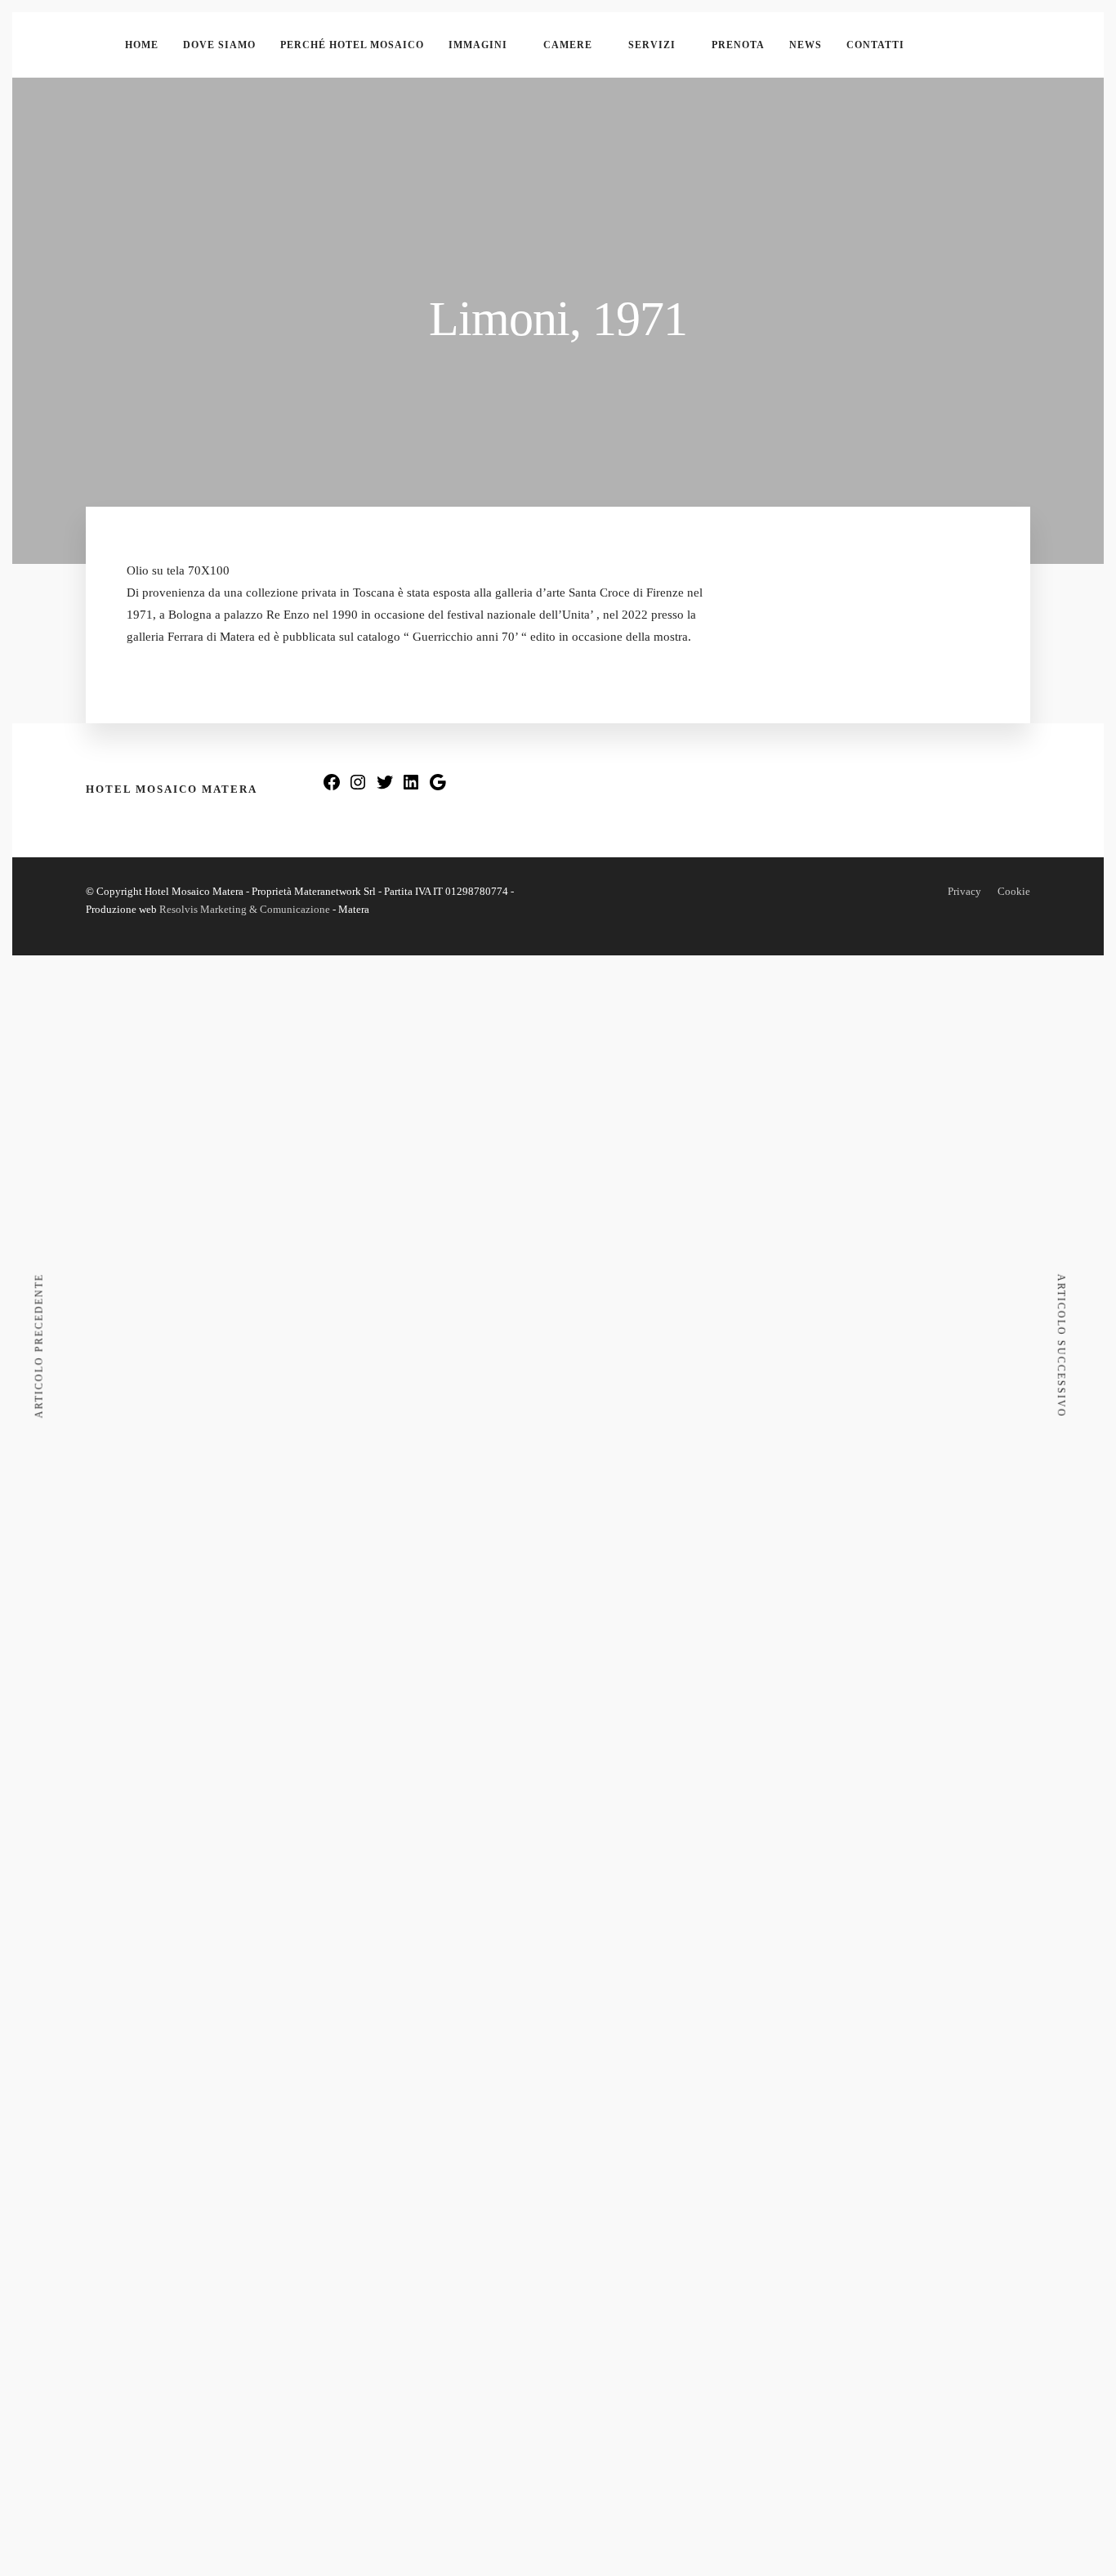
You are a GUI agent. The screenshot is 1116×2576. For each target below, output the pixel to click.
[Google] (438, 787)
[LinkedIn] (411, 787)
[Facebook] (332, 787)
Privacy (964, 891)
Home (142, 45)
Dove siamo (219, 45)
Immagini (478, 45)
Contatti (875, 45)
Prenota (738, 45)
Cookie (1014, 891)
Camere (568, 45)
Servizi (652, 45)
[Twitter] (385, 787)
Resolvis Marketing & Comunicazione (245, 909)
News (806, 45)
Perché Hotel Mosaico (352, 45)
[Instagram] (358, 787)
